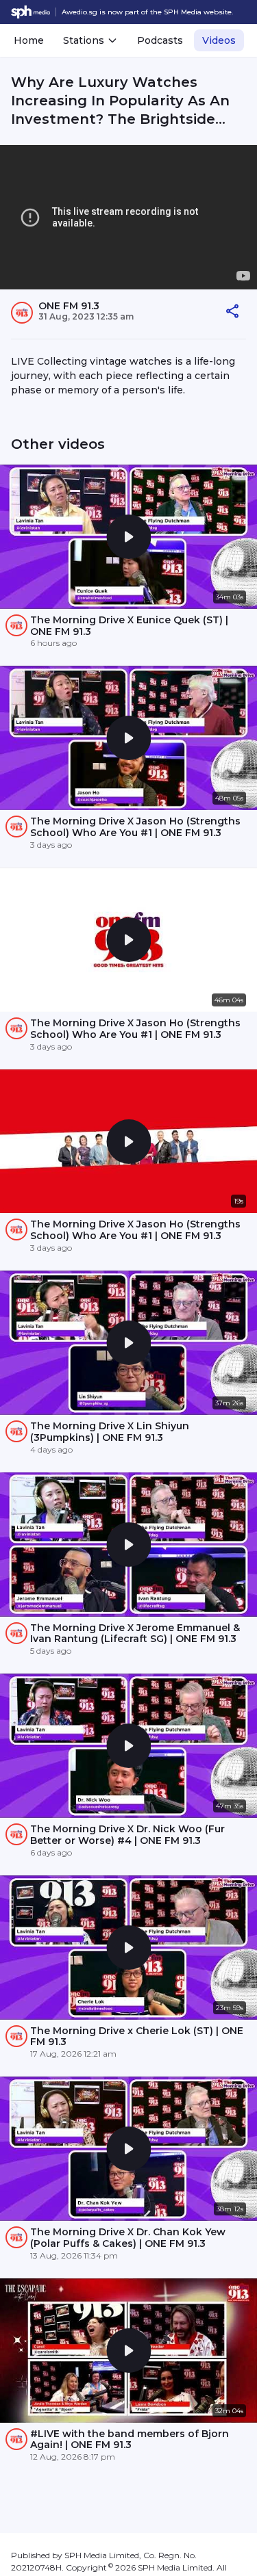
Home (29, 40)
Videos (219, 40)
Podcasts (160, 40)
